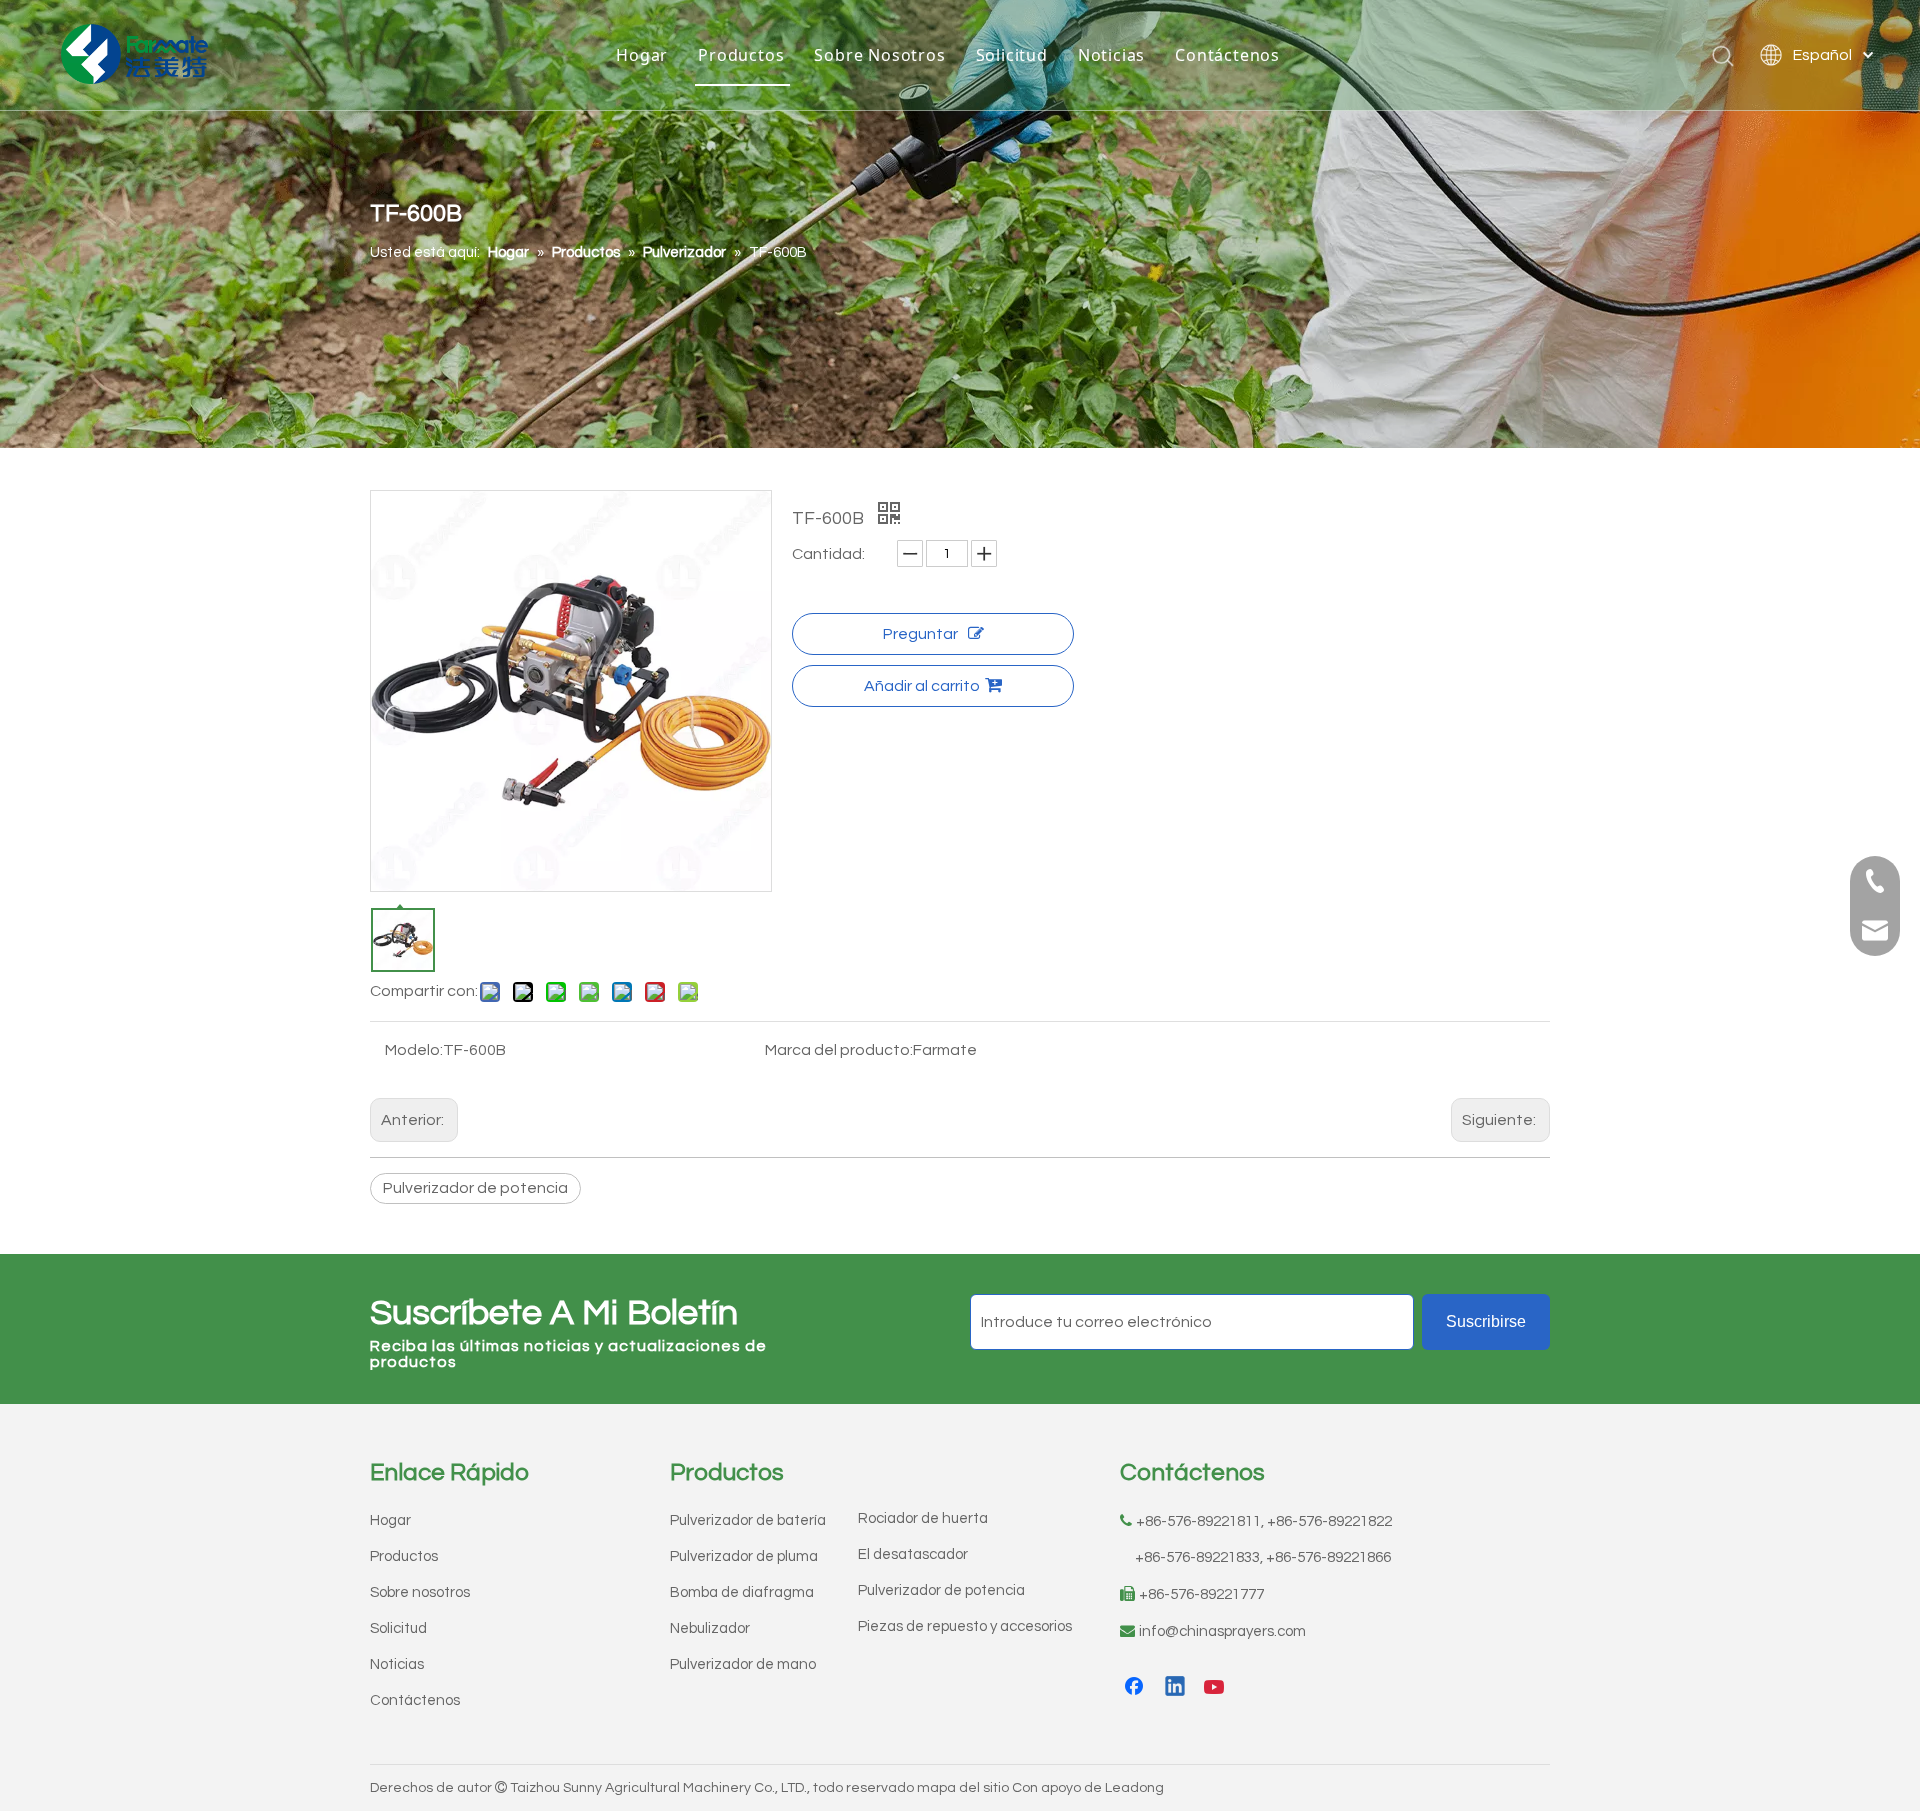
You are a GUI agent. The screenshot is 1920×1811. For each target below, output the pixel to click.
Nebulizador (710, 1628)
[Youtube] (1216, 1688)
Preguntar (920, 634)
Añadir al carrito (922, 686)
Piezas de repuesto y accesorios (965, 1626)
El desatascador (913, 1554)
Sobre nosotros (420, 1592)
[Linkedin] (1176, 1688)
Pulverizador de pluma (744, 1556)
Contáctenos (1227, 55)
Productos (741, 55)
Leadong (1134, 1788)
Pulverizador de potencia (475, 1188)
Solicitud (1012, 55)
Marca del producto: (839, 1050)
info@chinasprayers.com (1222, 1631)
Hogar (642, 55)
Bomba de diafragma (742, 1592)
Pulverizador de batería (748, 1520)
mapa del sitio (963, 1788)
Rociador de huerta (923, 1518)
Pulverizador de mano (743, 1664)
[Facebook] (1136, 1688)
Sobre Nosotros (879, 55)
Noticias (1111, 55)
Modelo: (414, 1050)
